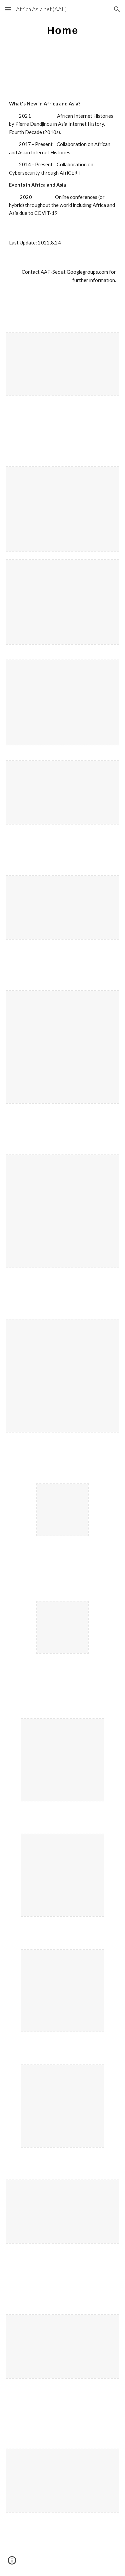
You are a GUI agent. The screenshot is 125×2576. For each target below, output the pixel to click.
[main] (63, 35)
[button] (8, 9)
